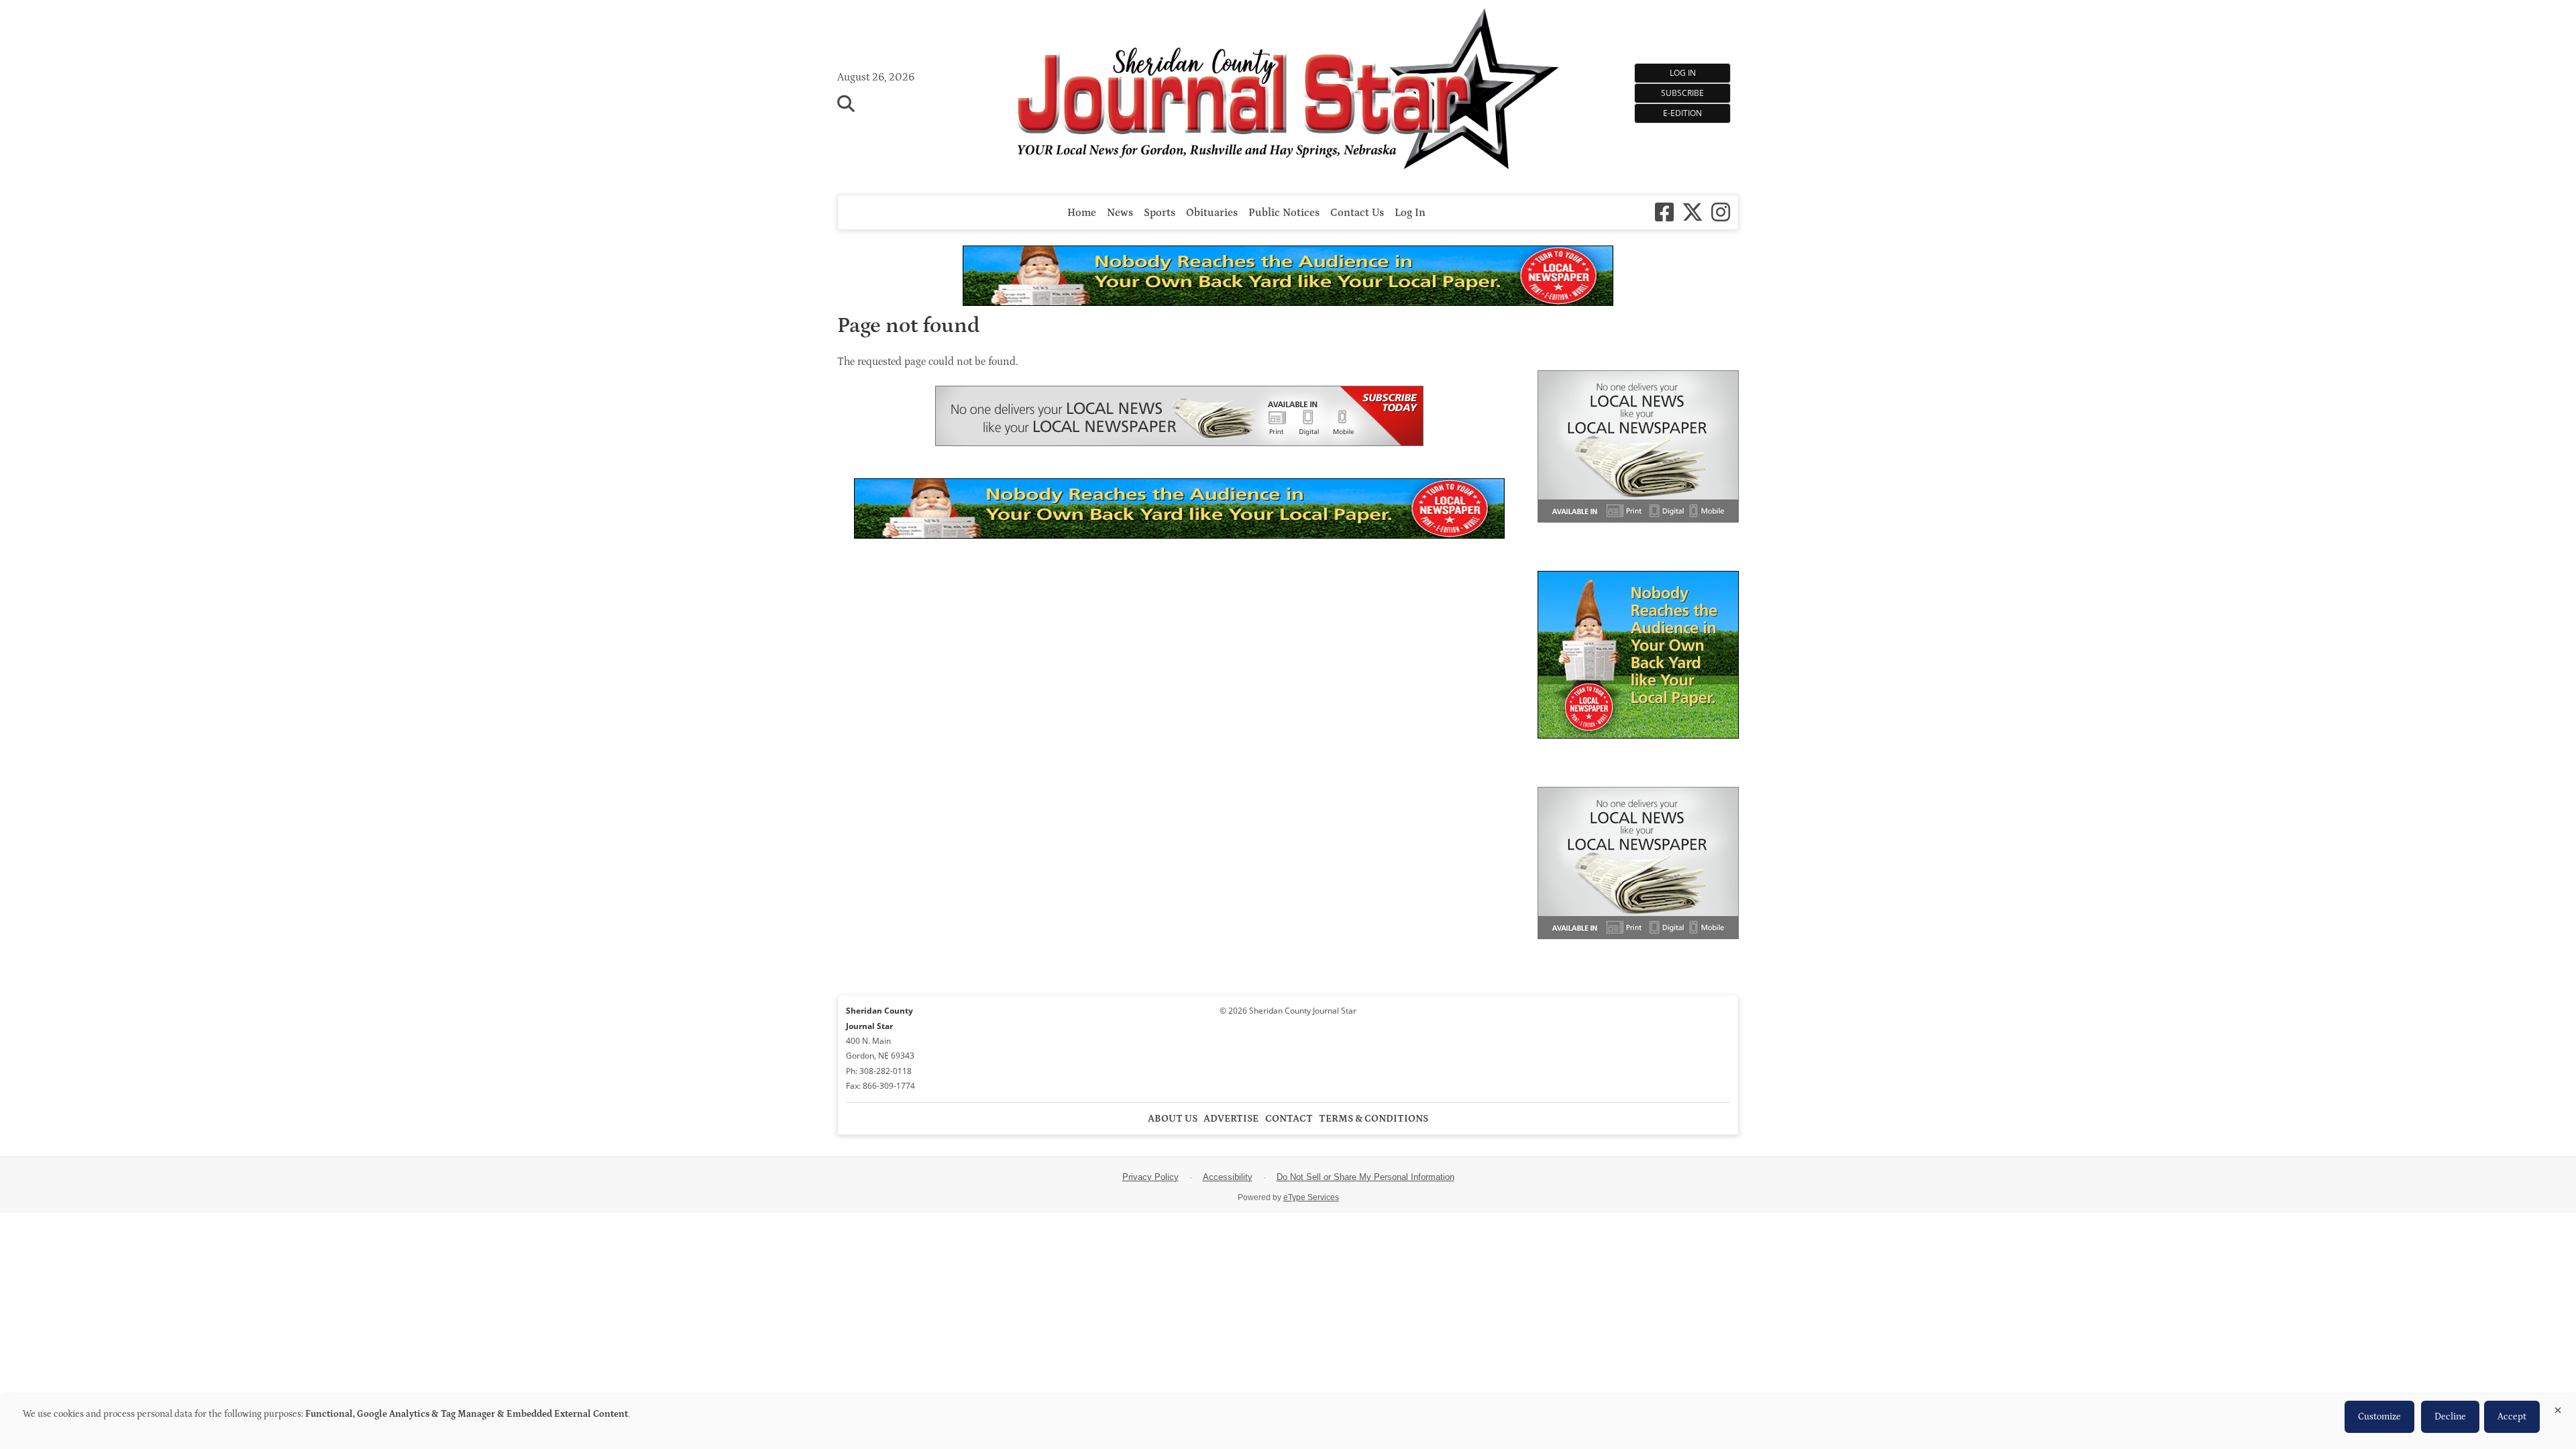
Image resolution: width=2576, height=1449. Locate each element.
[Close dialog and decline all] (2558, 1408)
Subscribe (1682, 93)
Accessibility (1228, 1177)
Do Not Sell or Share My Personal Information (1365, 1177)
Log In (1683, 73)
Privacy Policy (1150, 1177)
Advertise (1231, 1119)
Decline (2450, 1417)
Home (1082, 213)
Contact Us (1357, 213)
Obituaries (1212, 213)
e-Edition (1682, 113)
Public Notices (1284, 213)
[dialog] (1288, 1421)
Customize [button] (2379, 1417)
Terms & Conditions (1374, 1119)
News (1120, 213)
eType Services (1311, 1197)
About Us (1173, 1119)
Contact (1289, 1119)
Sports (1160, 213)
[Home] (1288, 91)
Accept (2512, 1417)
